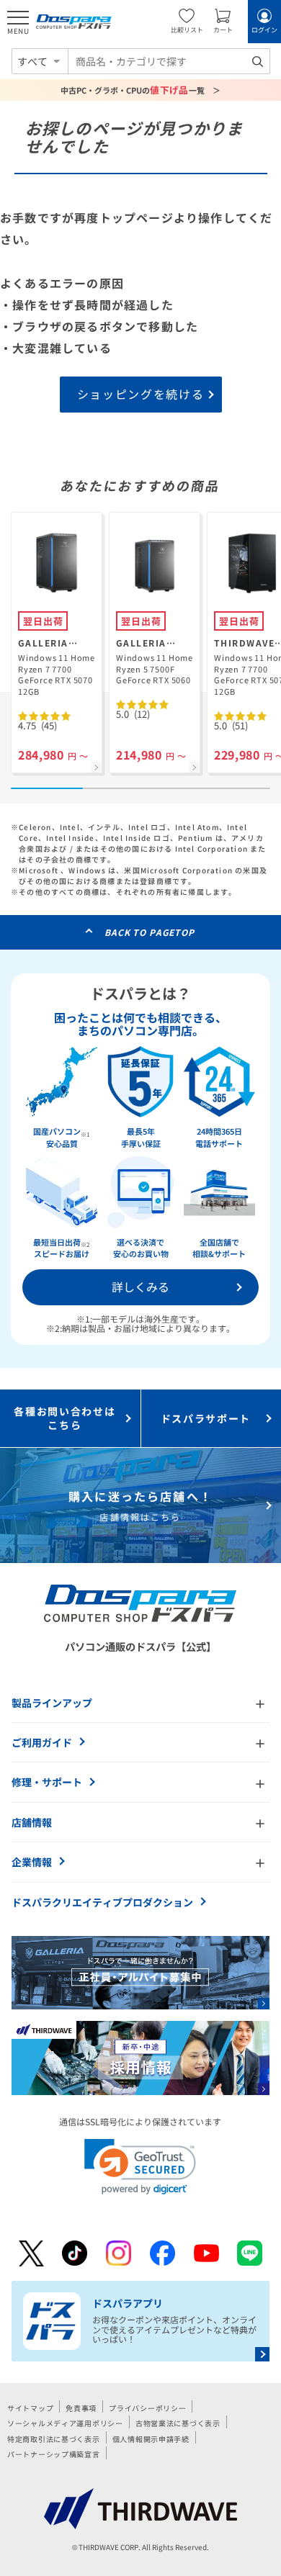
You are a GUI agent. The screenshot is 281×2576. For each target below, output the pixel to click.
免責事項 (81, 2408)
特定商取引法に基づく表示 (54, 2439)
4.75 (37, 725)
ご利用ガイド (42, 1742)
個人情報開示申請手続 (151, 2439)
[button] (140, 2167)
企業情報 (32, 1862)
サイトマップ (30, 2408)
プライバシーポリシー (147, 2408)
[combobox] (169, 61)
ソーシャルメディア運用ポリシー (65, 2423)
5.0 (133, 714)
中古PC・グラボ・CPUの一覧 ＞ (141, 90)
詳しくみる (140, 1287)
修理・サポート (47, 1782)
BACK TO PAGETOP (150, 932)
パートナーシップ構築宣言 (54, 2454)
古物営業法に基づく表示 (178, 2423)
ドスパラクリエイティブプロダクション (102, 1902)
